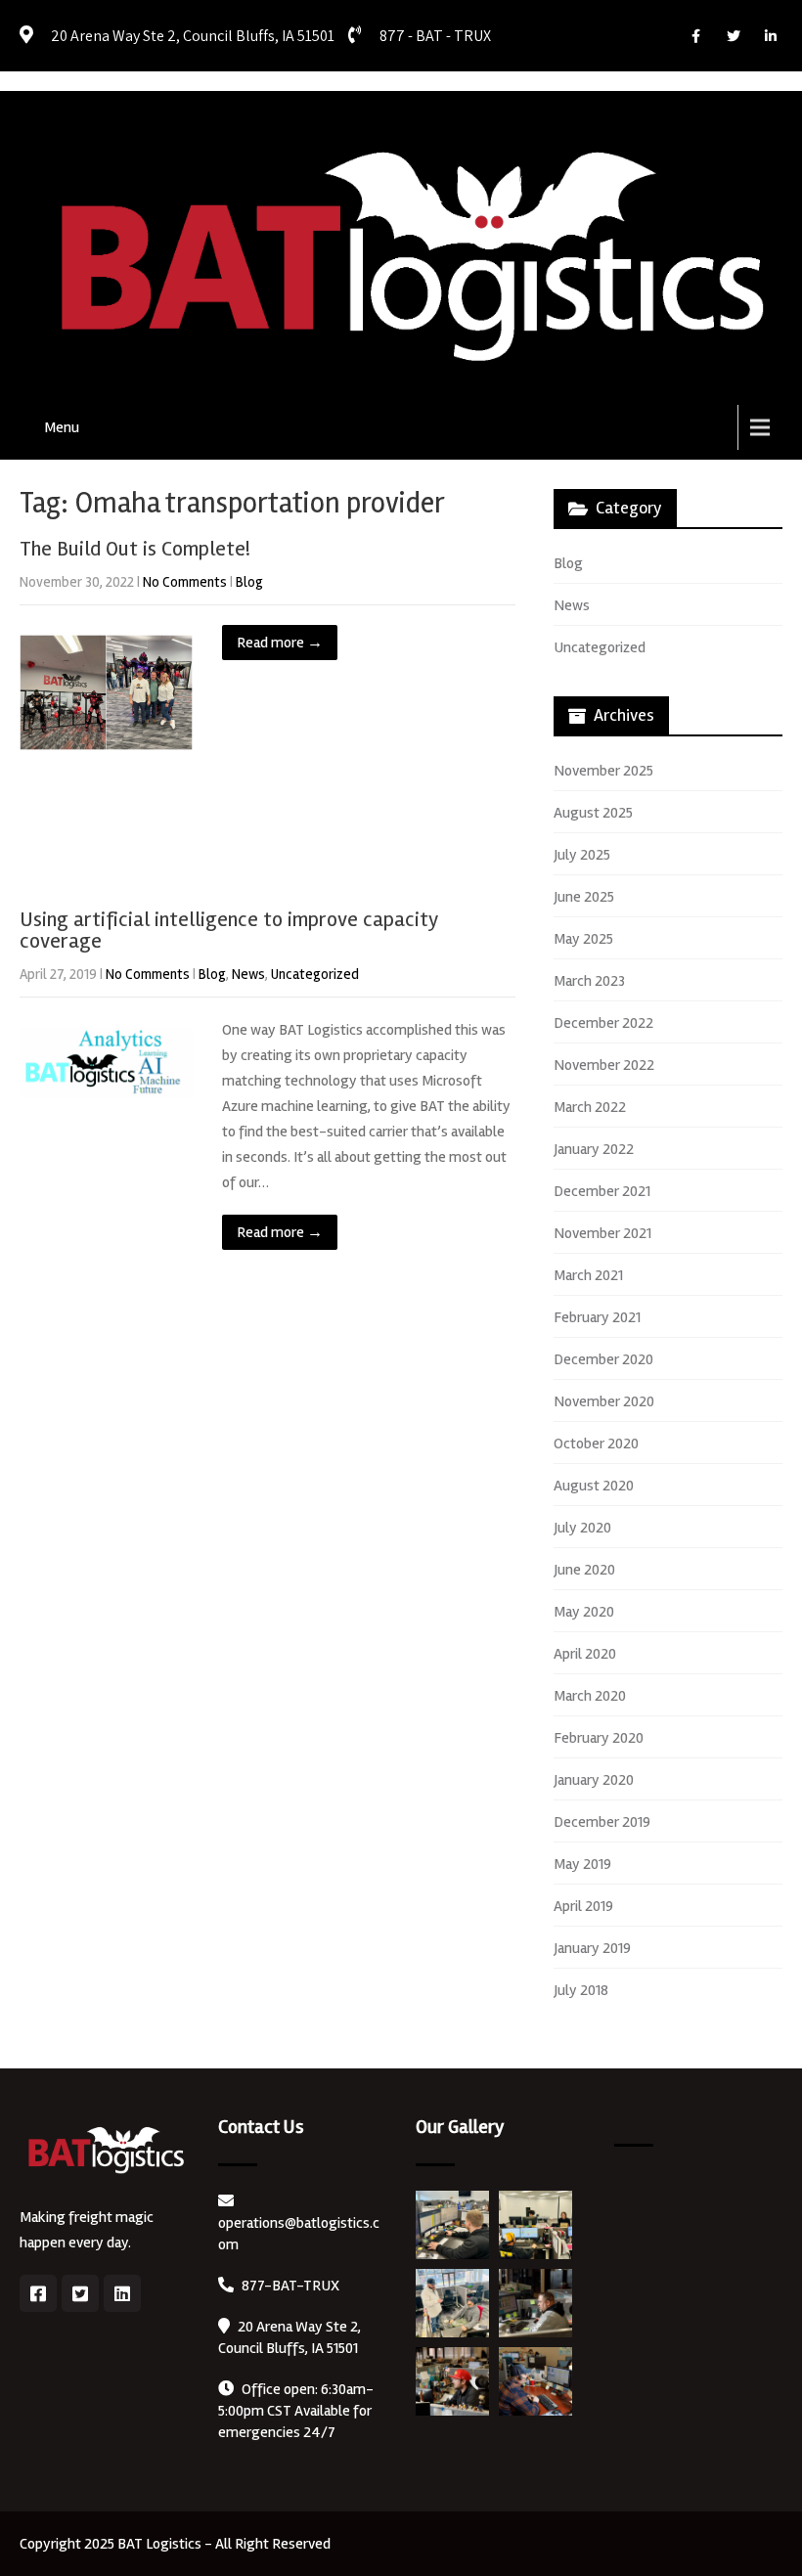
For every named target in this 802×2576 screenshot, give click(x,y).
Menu (62, 427)
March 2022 (590, 1107)
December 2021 (602, 1191)
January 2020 (594, 1780)
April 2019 (583, 1906)
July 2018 (581, 1990)
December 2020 (603, 1359)
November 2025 (603, 771)
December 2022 (603, 1023)
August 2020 (594, 1486)
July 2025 (582, 855)
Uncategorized (315, 974)
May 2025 (583, 939)
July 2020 (582, 1528)
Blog (249, 582)
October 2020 (596, 1443)
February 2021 (597, 1317)
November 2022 (604, 1065)
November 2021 (602, 1233)
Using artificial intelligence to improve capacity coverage (229, 930)
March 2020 (590, 1696)
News (248, 974)
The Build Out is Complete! (135, 549)
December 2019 (602, 1822)
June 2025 (584, 897)
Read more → (280, 643)
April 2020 (585, 1654)
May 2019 (582, 1864)
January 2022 (594, 1149)
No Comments (185, 582)
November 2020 (604, 1401)
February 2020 (599, 1738)
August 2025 (593, 813)
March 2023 (589, 981)
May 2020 (584, 1612)
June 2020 (584, 1570)
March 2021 (588, 1275)
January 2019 (592, 1948)
